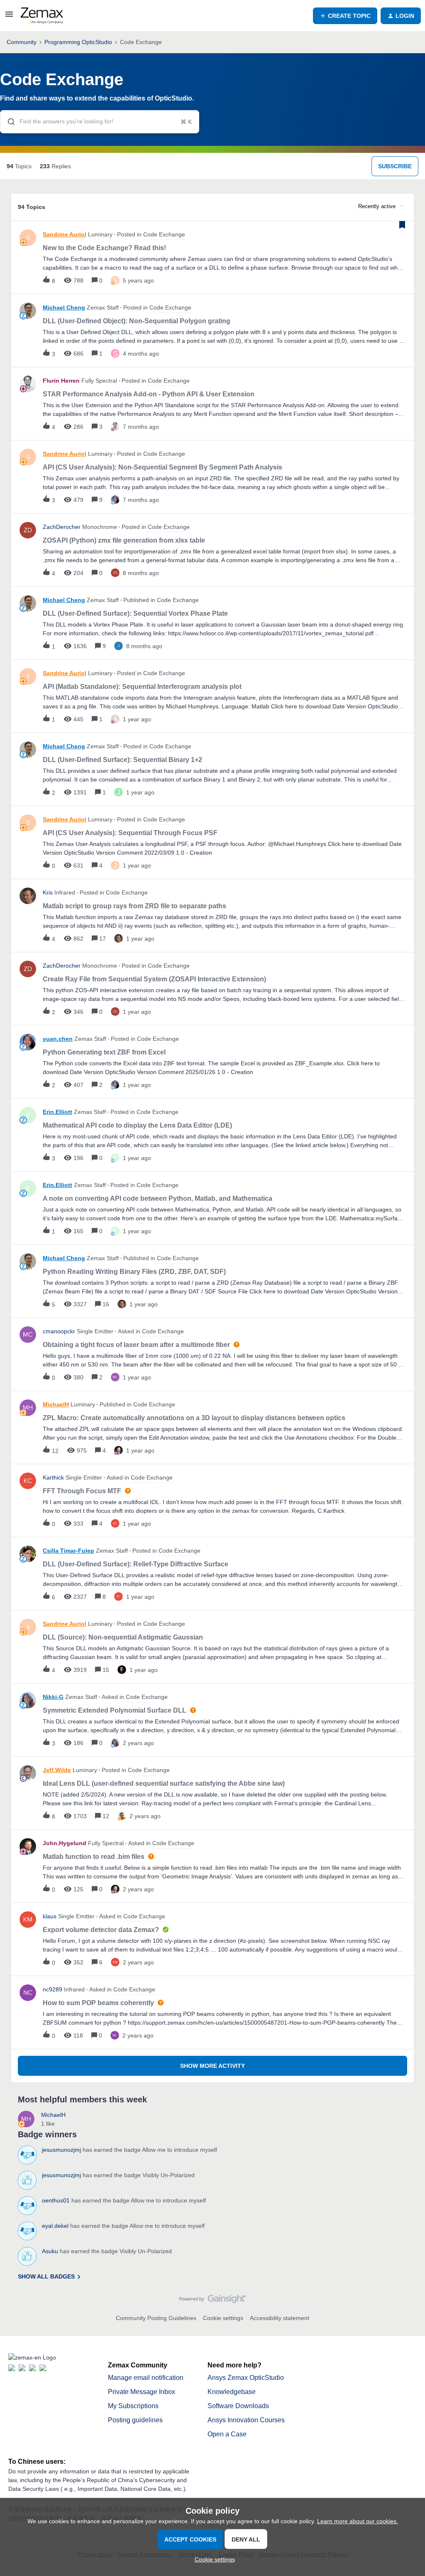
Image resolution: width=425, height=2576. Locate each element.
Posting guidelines (135, 2420)
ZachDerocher (62, 527)
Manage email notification (146, 2378)
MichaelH (56, 1404)
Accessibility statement (280, 2318)
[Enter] (8, 122)
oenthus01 (56, 2200)
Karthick (53, 1477)
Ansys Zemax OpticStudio (246, 2378)
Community (22, 42)
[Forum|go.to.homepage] (42, 16)
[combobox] (100, 122)
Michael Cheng (64, 307)
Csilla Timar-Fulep (68, 1551)
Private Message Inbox (142, 2392)
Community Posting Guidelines (156, 2318)
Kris (48, 892)
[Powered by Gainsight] (213, 2301)
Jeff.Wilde (57, 1770)
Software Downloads (238, 2406)
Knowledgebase (232, 2392)
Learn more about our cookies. (358, 2521)
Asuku (50, 2251)
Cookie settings (223, 2318)
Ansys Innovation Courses (246, 2420)
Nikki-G (53, 1697)
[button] (213, 2559)
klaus (50, 1916)
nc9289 (53, 1989)
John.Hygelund (65, 1843)
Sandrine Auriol (65, 234)
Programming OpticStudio (78, 42)
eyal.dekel (55, 2226)
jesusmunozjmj (61, 2150)
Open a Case (227, 2434)
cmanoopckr (59, 1331)
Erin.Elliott (57, 1112)
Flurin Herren (61, 381)
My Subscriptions (133, 2406)
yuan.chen (58, 1039)
